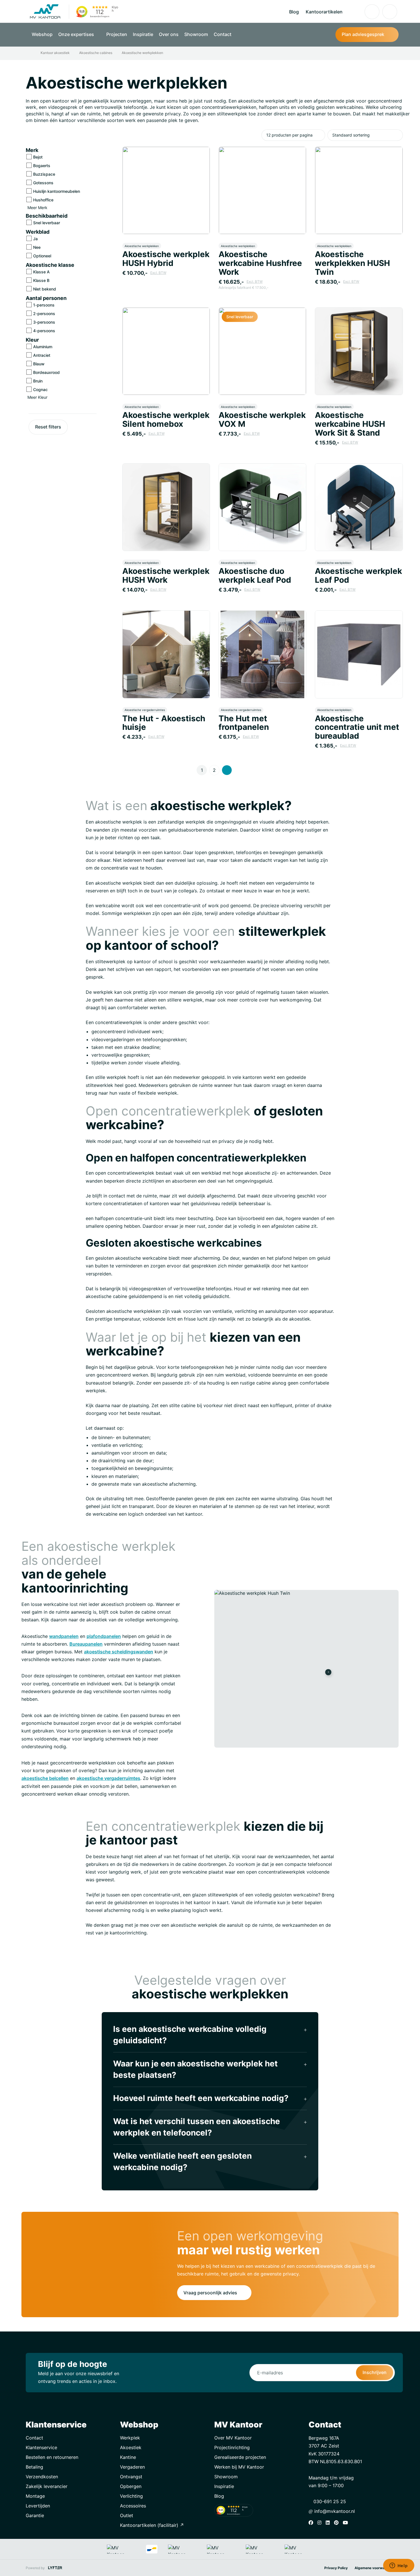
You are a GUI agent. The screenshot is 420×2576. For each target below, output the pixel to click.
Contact (223, 34)
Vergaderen (132, 2467)
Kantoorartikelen (324, 12)
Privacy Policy (336, 2568)
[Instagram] (321, 2523)
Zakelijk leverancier (47, 2486)
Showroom (196, 34)
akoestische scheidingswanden (119, 1652)
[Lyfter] (55, 2568)
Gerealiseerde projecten (240, 2457)
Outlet (127, 2515)
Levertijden (38, 2506)
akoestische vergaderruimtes (108, 1778)
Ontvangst (131, 2477)
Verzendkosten (42, 2477)
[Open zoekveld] (354, 12)
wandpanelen (64, 1636)
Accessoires (133, 2506)
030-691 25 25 (329, 2501)
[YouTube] (347, 2523)
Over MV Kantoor (233, 2438)
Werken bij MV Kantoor (239, 2467)
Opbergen (131, 2486)
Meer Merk (38, 208)
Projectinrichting (232, 2447)
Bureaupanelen (86, 1644)
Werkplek (130, 2438)
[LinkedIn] (329, 2523)
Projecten (117, 34)
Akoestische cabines (96, 53)
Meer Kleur (38, 397)
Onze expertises (77, 34)
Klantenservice (41, 2447)
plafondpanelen (104, 1636)
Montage (35, 2496)
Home (34, 53)
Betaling (34, 2467)
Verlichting (131, 2496)
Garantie (35, 2515)
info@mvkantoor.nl (334, 2511)
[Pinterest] (338, 2523)
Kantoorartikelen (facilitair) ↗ (152, 2525)
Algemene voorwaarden (374, 2568)
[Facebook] (312, 2523)
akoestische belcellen (45, 1778)
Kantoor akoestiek (55, 53)
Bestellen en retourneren (52, 2457)
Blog (294, 12)
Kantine (128, 2457)
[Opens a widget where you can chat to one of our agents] (399, 2566)
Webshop (42, 34)
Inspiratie (143, 34)
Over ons (169, 34)
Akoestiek (131, 2447)
